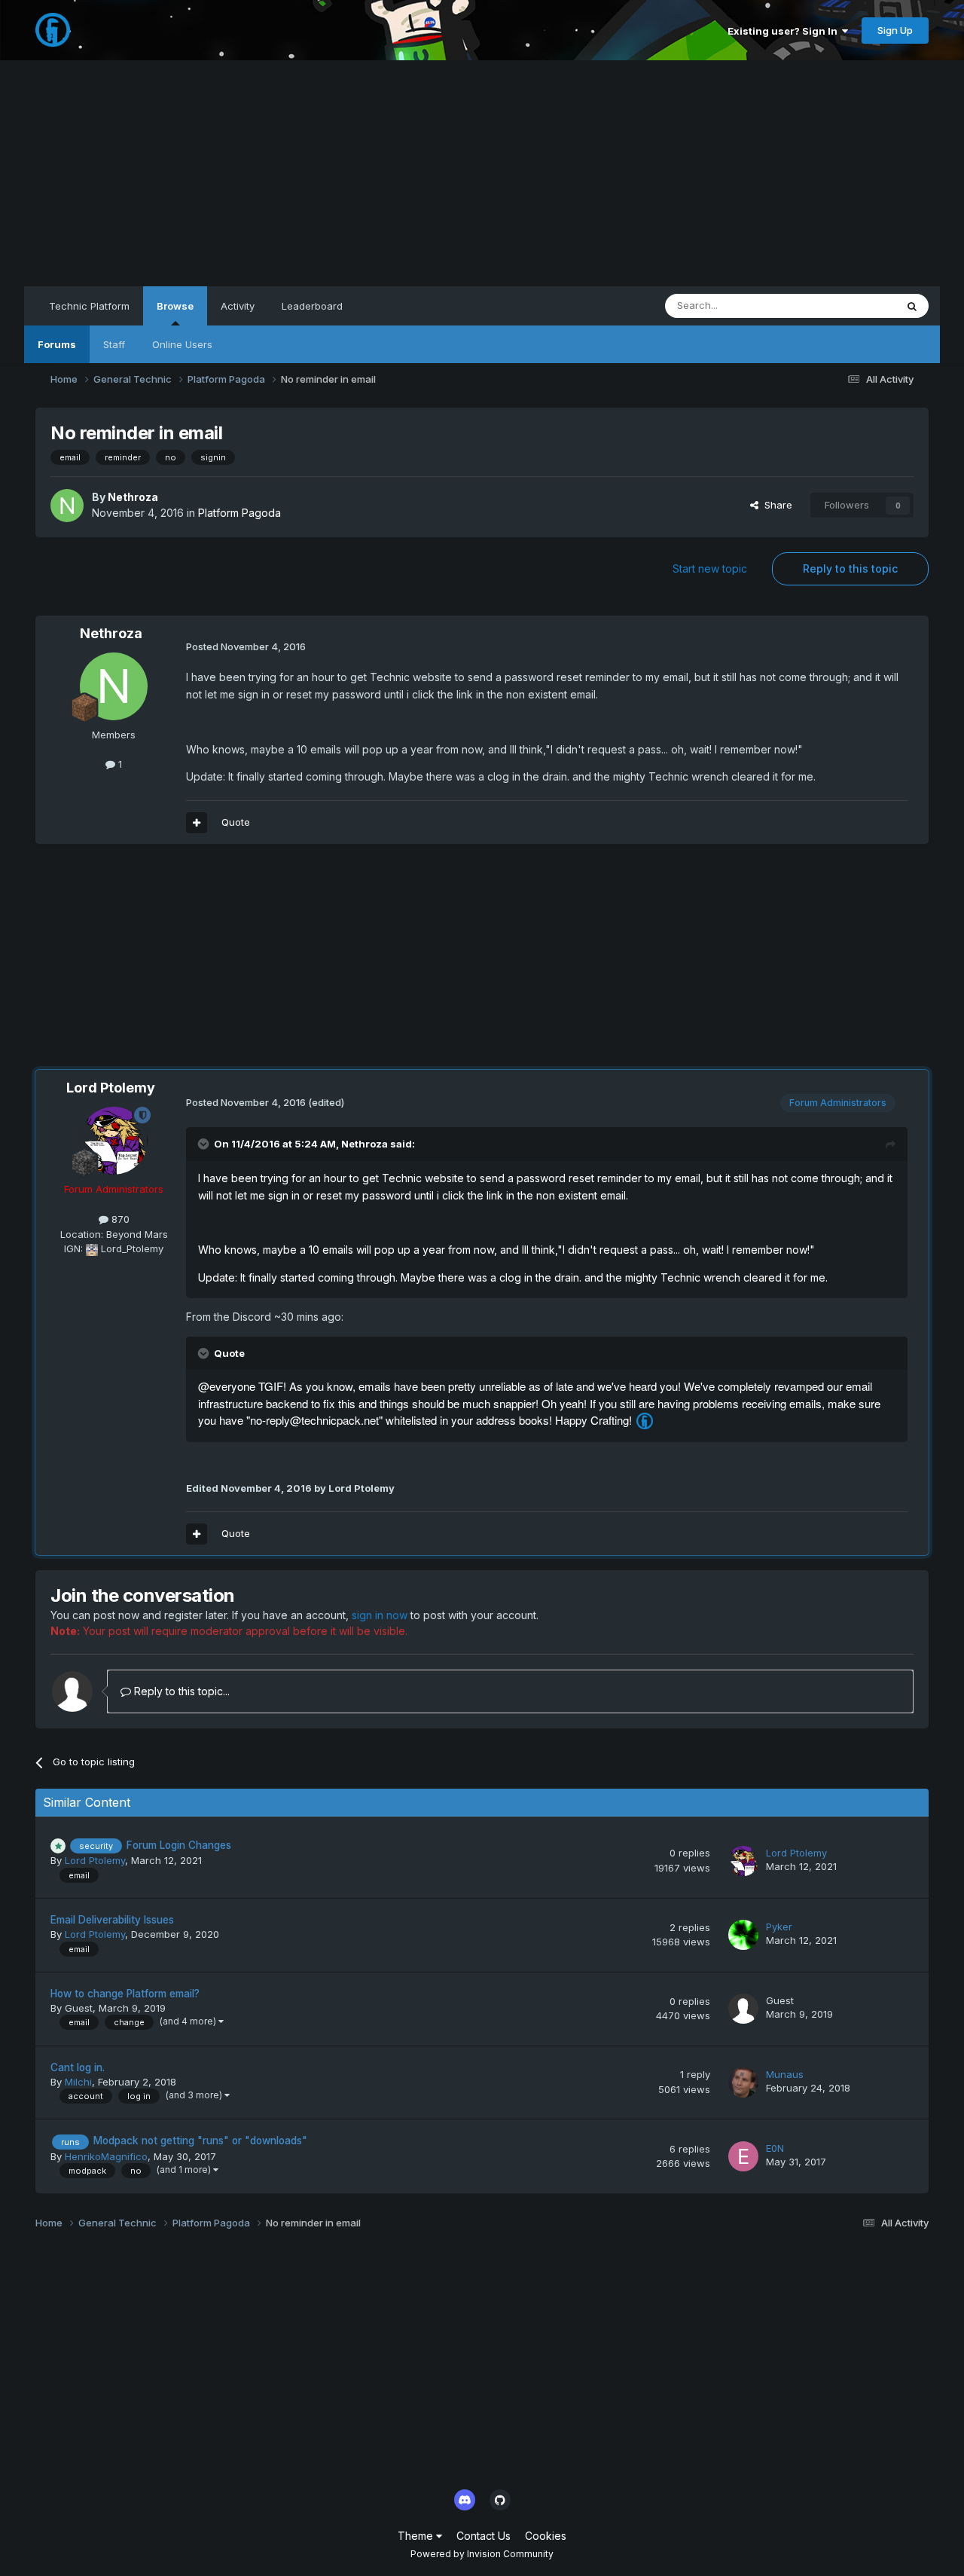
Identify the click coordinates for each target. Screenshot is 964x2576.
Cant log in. (78, 2067)
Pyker (779, 1927)
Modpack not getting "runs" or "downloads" (200, 2141)
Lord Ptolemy (111, 1088)
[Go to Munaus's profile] (743, 2082)
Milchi (78, 2082)
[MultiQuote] (197, 823)
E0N (775, 2148)
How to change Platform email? (125, 1994)
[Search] (912, 306)
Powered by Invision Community (482, 2554)
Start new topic (710, 568)
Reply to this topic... (180, 1691)
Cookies (546, 2536)
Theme (417, 2536)
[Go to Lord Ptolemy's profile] (114, 1141)
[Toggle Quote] (205, 1144)
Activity (238, 306)
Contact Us (484, 2536)
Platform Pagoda (239, 513)
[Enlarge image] (644, 1421)
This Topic (851, 306)
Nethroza (133, 497)
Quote (236, 822)
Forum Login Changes (179, 1845)
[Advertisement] (482, 173)
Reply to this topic (850, 568)
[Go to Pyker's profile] (743, 1935)
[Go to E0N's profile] (743, 2156)
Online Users (182, 344)
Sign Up (895, 30)
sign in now (380, 1615)
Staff (114, 344)
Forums (57, 344)
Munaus (785, 2074)
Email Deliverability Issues (112, 1920)
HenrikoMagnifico (106, 2156)
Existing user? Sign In (785, 31)
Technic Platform (89, 306)
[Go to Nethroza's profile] (67, 506)
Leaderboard (312, 306)
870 (119, 1219)
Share (775, 505)
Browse (175, 306)
